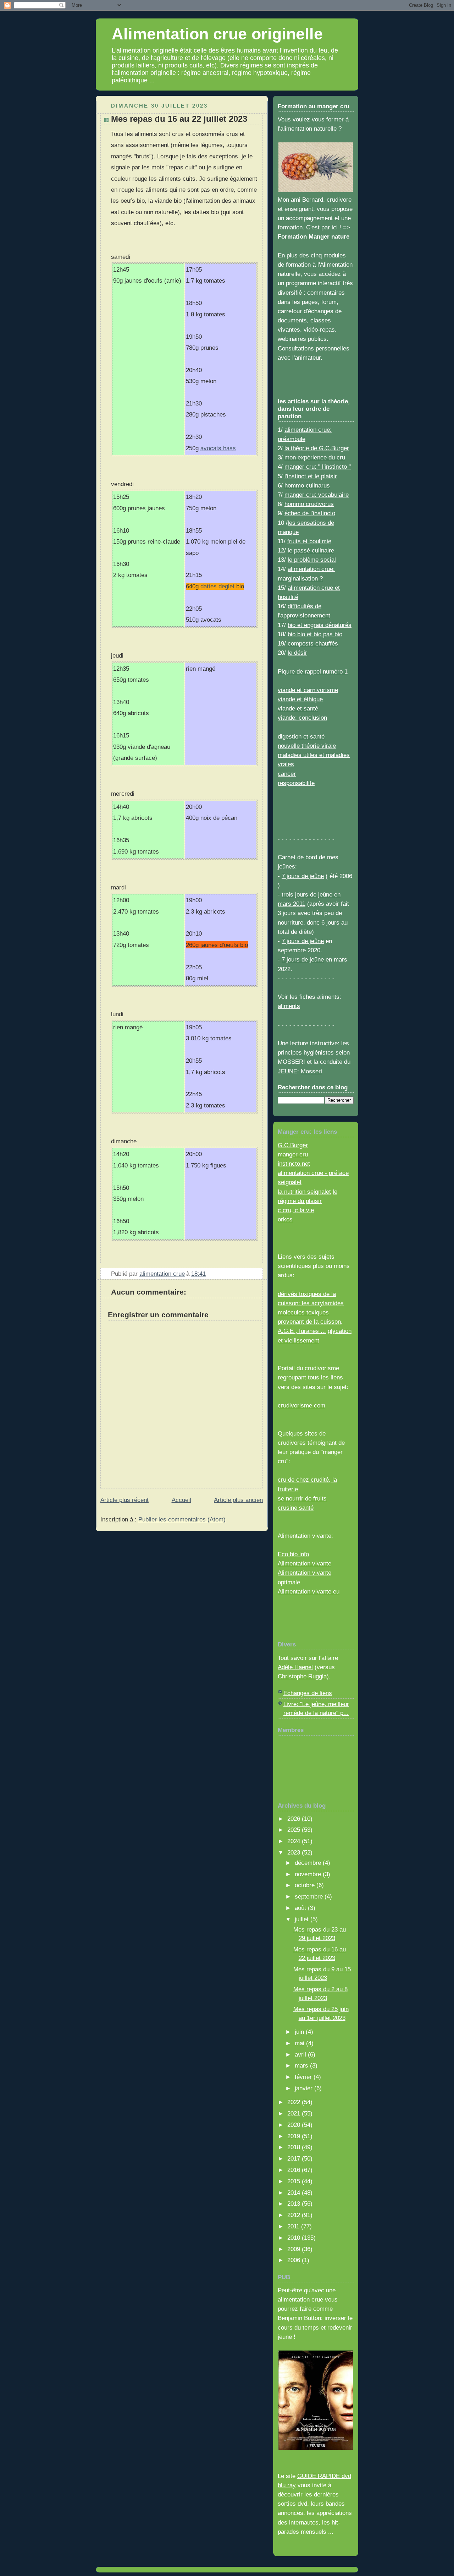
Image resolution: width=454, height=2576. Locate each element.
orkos (285, 1219)
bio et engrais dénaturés (320, 625)
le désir (297, 653)
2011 (294, 2226)
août (301, 1908)
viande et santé (298, 708)
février (304, 2077)
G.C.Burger (293, 1145)
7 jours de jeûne (303, 876)
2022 (295, 2102)
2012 (295, 2215)
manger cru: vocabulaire (317, 495)
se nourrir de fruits (302, 1498)
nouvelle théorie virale (307, 746)
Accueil (181, 1500)
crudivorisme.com (301, 1405)
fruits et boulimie (309, 541)
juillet (303, 1919)
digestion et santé (301, 736)
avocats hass (218, 448)
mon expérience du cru (315, 457)
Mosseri (311, 1071)
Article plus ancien (238, 1500)
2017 (295, 2158)
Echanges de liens (308, 1693)
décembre (309, 1863)
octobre (306, 1885)
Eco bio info (293, 1554)
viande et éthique (300, 699)
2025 (295, 1830)
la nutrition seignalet (304, 1192)
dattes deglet (217, 586)
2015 (295, 2181)
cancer (287, 774)
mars (302, 2065)
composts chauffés (313, 643)
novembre (309, 1874)
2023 (295, 1852)
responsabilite (296, 783)
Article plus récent (124, 1500)
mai (300, 2043)
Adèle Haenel (295, 1667)
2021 (295, 2113)
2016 (295, 2170)
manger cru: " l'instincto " (318, 467)
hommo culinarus (307, 485)
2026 (295, 1819)
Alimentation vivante (304, 1563)
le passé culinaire (311, 550)
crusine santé (296, 1508)
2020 (295, 2125)
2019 (295, 2136)
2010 (295, 2238)
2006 (295, 2260)
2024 (295, 1841)
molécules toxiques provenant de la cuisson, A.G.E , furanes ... (310, 1322)
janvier (304, 2088)
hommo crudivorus (309, 504)
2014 (295, 2193)
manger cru (293, 1154)
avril (301, 2054)
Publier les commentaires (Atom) (182, 1519)
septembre (310, 1896)
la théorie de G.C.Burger (317, 448)
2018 (295, 2147)
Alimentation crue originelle (217, 34)
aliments (289, 1006)
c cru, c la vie (296, 1210)
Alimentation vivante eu (309, 1591)
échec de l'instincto (310, 513)
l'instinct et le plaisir (311, 476)
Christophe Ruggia (302, 1676)
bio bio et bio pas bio (315, 634)
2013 (295, 2204)
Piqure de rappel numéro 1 (313, 671)
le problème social (312, 560)
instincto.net (294, 1164)
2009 (295, 2249)
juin (300, 2032)
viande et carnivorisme (308, 690)
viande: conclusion (302, 718)
